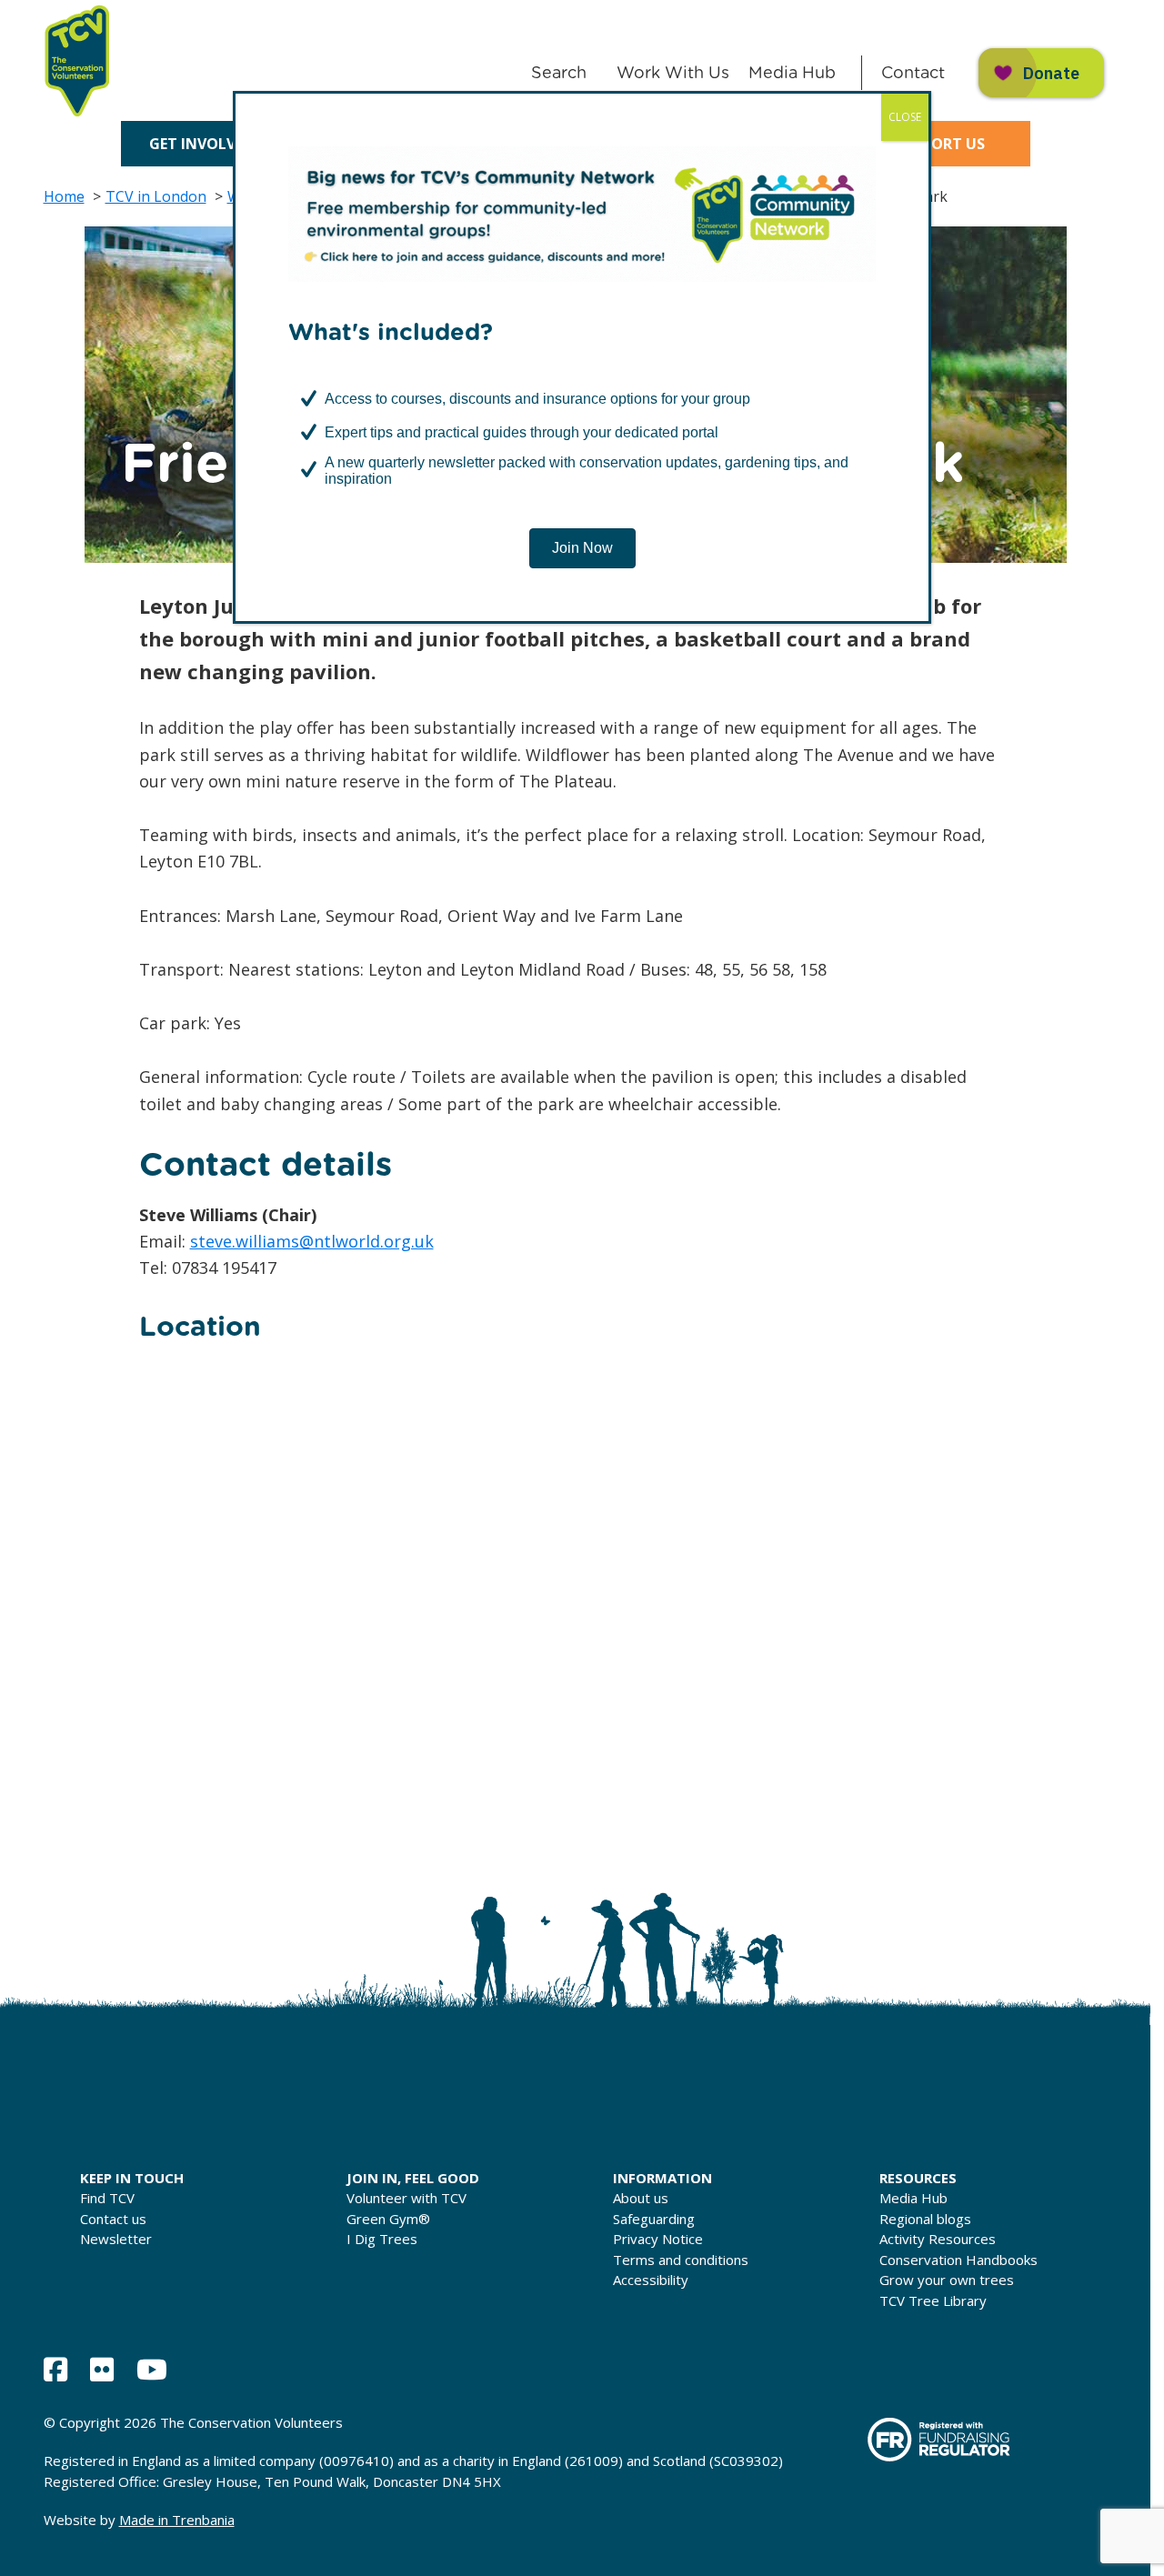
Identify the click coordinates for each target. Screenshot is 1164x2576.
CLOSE (905, 117)
